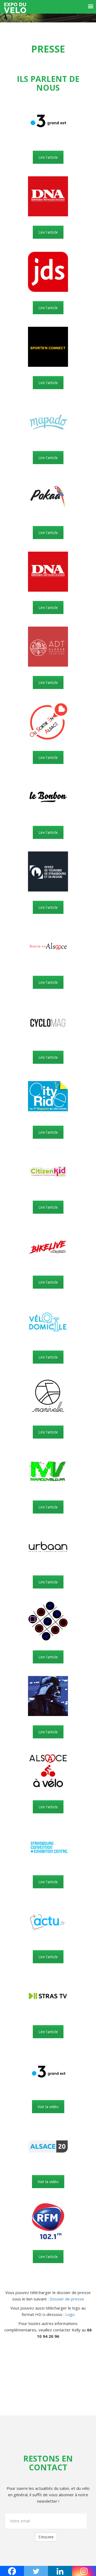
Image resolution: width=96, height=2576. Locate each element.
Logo (70, 2314)
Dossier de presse (67, 2299)
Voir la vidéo (48, 2107)
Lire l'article (48, 157)
